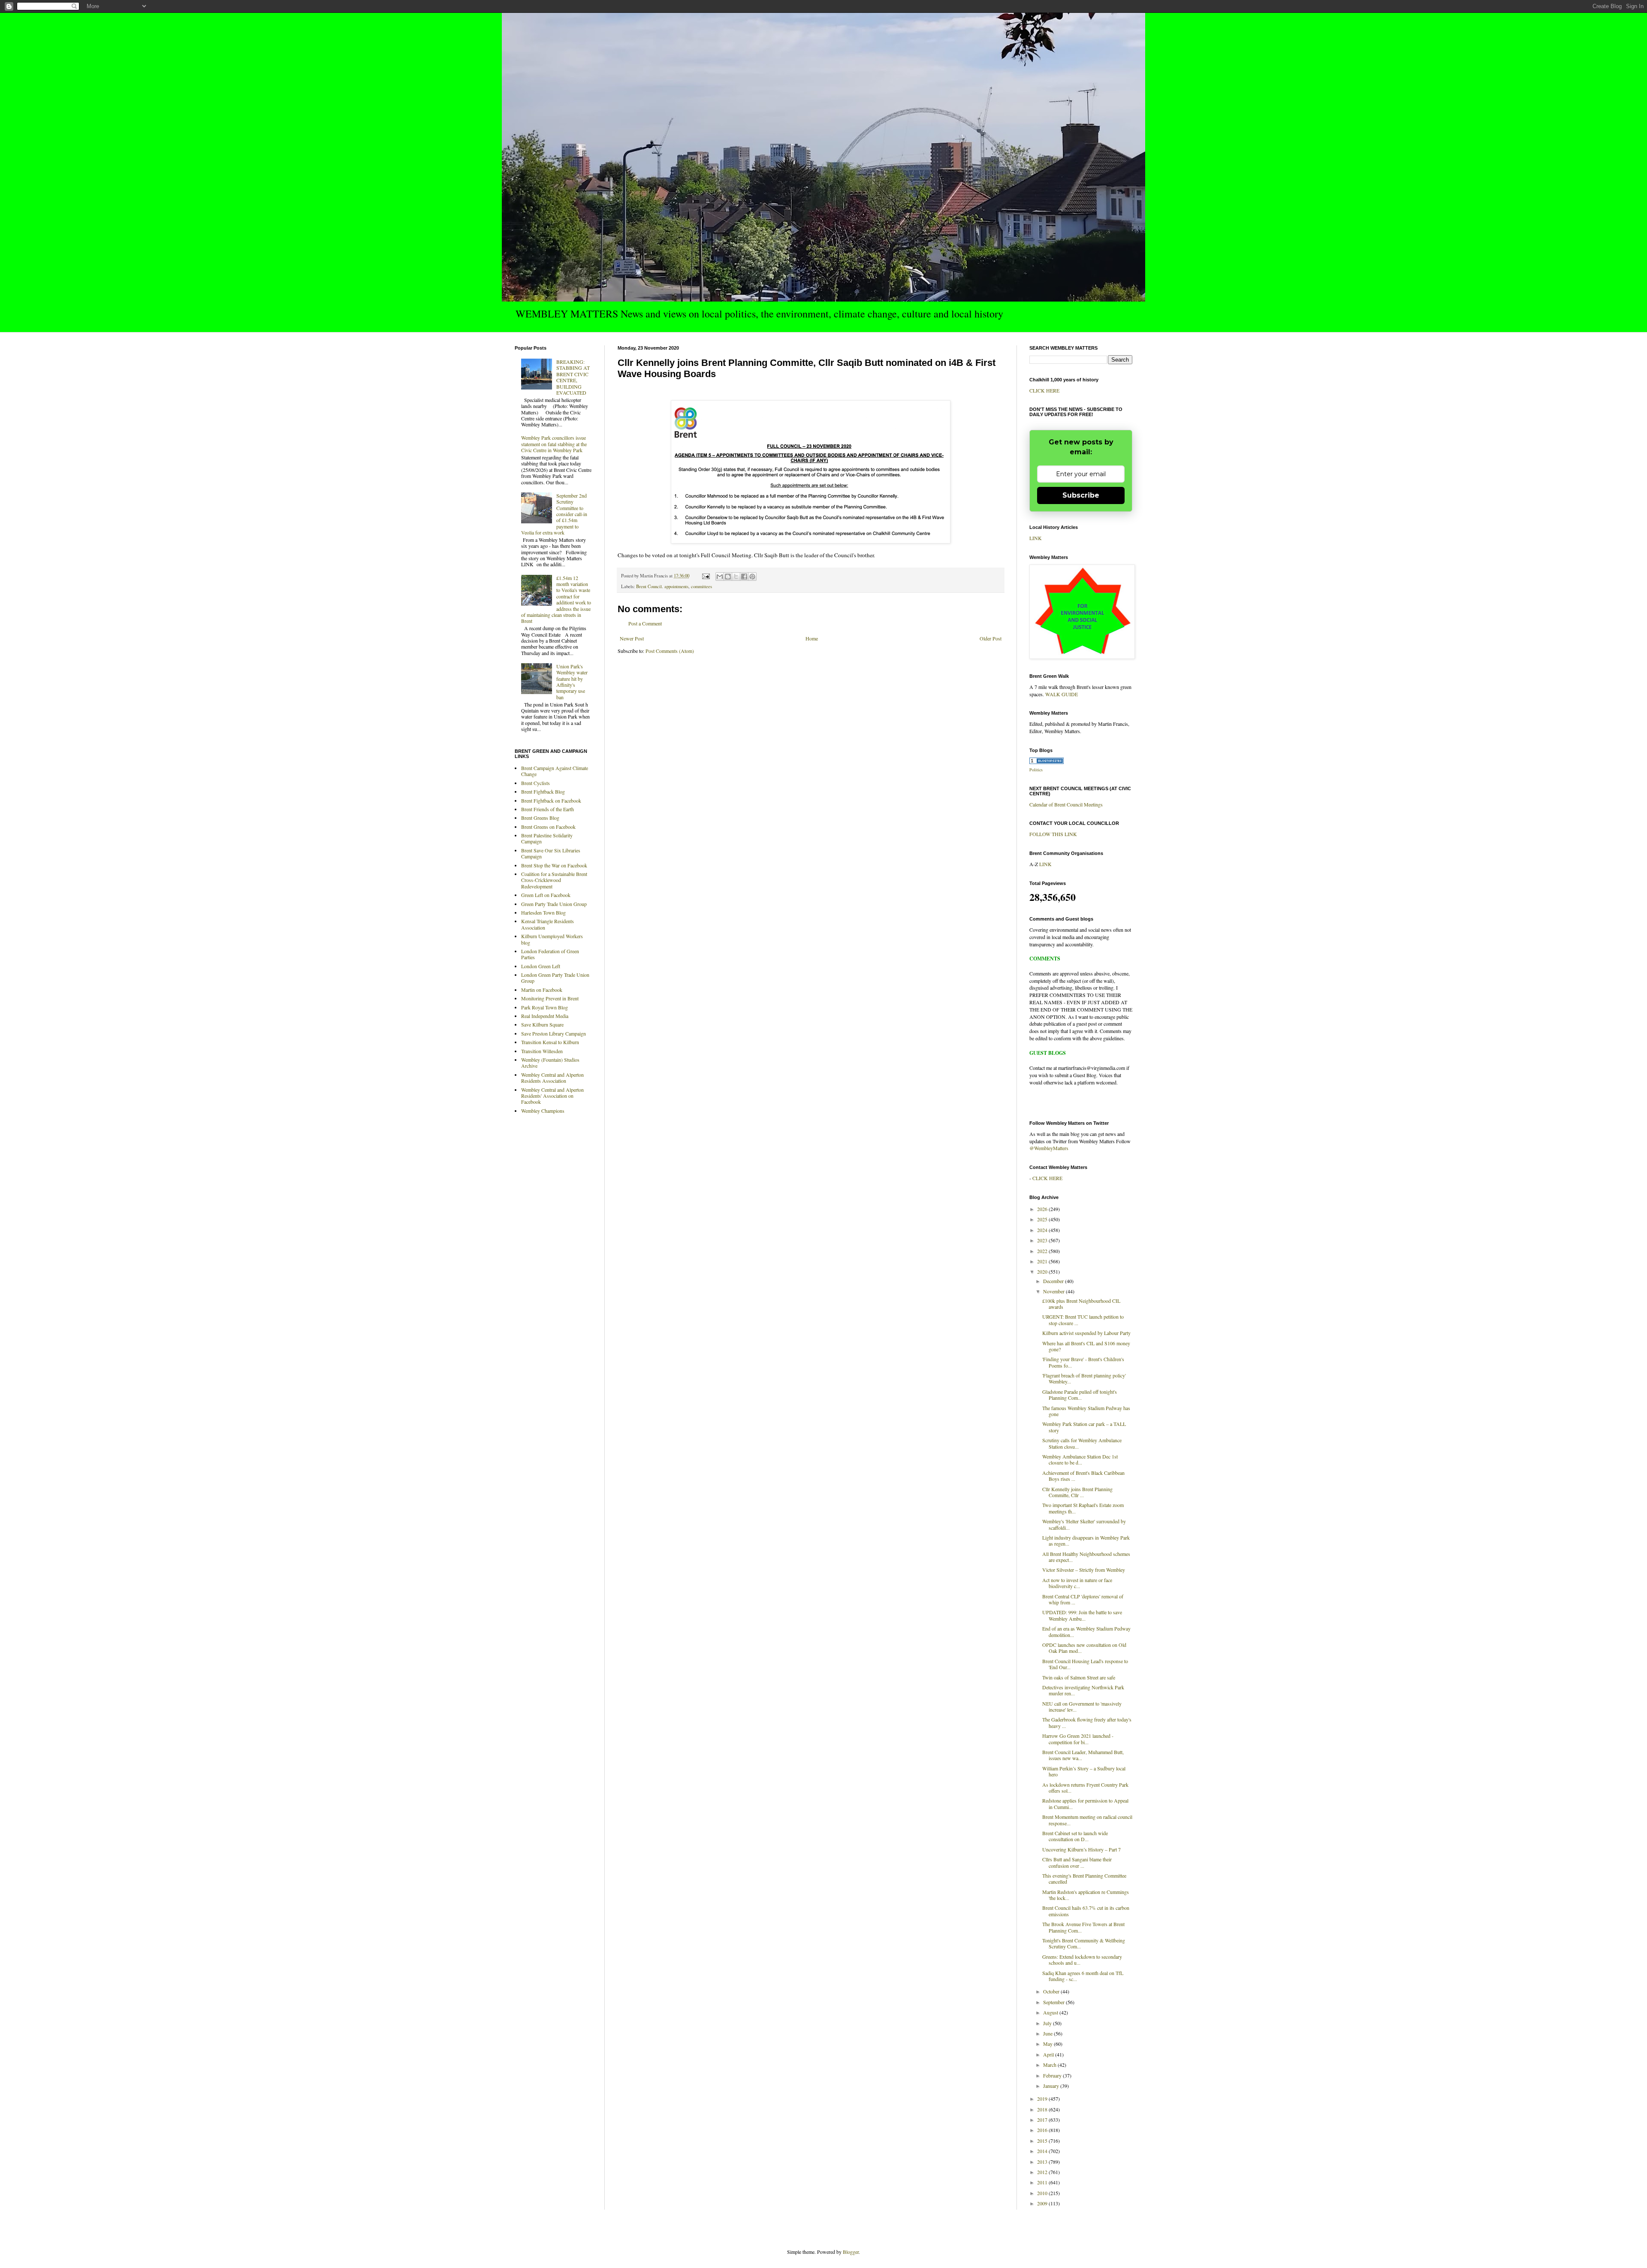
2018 (1043, 2109)
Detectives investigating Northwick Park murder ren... (1083, 1690)
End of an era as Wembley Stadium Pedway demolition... (1086, 1631)
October (1052, 1991)
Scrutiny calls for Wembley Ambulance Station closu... (1082, 1443)
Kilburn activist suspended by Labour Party (1086, 1333)
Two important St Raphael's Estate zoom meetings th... (1083, 1508)
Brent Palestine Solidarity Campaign (547, 838)
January (1052, 2086)
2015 (1043, 2141)
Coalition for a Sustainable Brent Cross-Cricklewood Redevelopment (554, 880)
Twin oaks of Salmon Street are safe (1079, 1677)
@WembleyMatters (1049, 1148)
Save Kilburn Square (542, 1024)
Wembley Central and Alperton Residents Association (552, 1078)
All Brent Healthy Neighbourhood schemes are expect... (1086, 1557)
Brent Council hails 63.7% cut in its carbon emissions (1086, 1911)
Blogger (851, 2252)
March (1050, 2065)
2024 (1043, 1230)
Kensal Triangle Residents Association (547, 924)
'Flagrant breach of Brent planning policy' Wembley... (1084, 1378)
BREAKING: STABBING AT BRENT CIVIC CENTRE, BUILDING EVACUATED (573, 377)
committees (701, 586)
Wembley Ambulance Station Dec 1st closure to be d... (1080, 1459)
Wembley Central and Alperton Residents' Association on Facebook (552, 1096)
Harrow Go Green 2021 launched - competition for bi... (1078, 1739)
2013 (1043, 2162)
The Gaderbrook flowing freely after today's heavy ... (1087, 1722)
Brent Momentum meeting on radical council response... (1087, 1820)
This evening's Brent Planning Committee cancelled (1084, 1878)
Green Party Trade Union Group (554, 904)
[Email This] (720, 577)
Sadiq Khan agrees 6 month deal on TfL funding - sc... (1083, 1976)
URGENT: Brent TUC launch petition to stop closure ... (1083, 1320)
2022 (1043, 1251)
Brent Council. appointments (662, 586)
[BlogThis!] (728, 577)
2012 (1043, 2172)
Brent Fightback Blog (543, 791)
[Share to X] (736, 577)
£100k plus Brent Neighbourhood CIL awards (1081, 1304)
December (1054, 1281)
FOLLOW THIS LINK (1053, 834)
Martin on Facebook (542, 990)
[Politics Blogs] (1047, 762)
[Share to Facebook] (744, 577)
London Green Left (541, 966)
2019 (1043, 2099)
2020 (1043, 1271)
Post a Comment (645, 623)
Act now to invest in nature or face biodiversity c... (1077, 1583)
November (1054, 1291)
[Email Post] (706, 576)
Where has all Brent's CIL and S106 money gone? (1086, 1346)
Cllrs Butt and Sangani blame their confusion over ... (1077, 1862)
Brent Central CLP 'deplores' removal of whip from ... (1083, 1599)
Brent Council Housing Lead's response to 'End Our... (1085, 1664)
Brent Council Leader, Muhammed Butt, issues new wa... (1083, 1755)
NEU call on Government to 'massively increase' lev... (1082, 1706)
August (1051, 2012)
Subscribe (1081, 495)
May (1048, 2044)
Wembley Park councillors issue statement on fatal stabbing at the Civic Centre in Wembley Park (554, 444)
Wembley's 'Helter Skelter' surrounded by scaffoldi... (1084, 1524)
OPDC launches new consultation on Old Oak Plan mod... (1084, 1648)
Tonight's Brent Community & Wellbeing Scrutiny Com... (1084, 1943)
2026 (1043, 1209)
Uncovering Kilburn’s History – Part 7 (1081, 1849)
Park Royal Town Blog (544, 1007)
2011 (1043, 2182)
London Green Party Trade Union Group (555, 978)
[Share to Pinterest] (752, 577)
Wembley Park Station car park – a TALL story (1084, 1427)
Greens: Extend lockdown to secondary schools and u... (1082, 1960)
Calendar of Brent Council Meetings (1066, 804)
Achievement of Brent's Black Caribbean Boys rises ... (1083, 1476)
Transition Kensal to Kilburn (550, 1042)
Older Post (991, 638)
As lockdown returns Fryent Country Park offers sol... (1085, 1788)
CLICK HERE (1044, 390)
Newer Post (632, 638)
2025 (1043, 1219)
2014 (1043, 2151)
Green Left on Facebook (546, 895)
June (1048, 2033)
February (1053, 2075)
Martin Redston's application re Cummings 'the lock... (1086, 1895)
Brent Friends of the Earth (547, 809)
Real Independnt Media (545, 1016)
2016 (1043, 2130)
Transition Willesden (542, 1051)
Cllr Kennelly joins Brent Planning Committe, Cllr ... (1077, 1492)
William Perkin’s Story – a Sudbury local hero (1084, 1771)
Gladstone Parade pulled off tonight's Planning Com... (1080, 1395)
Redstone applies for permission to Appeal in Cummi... (1085, 1803)
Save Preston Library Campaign (554, 1033)
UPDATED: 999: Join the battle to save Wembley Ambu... (1082, 1615)
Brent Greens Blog (540, 818)
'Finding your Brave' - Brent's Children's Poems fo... (1083, 1362)
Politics (1036, 770)
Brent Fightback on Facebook (551, 800)
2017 (1043, 2120)
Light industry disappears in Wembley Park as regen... (1086, 1540)
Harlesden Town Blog (543, 912)
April (1049, 2054)
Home (812, 638)
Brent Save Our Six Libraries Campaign (551, 853)
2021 (1043, 1261)
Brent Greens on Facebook (548, 827)
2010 (1043, 2193)
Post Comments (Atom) (670, 651)
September (1054, 2002)
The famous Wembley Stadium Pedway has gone (1086, 1411)
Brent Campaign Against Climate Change (555, 771)
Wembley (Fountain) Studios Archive (550, 1063)
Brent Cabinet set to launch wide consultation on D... (1075, 1836)
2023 (1043, 1240)
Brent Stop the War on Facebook (554, 865)
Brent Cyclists (535, 783)
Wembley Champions (543, 1111)
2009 (1043, 2203)
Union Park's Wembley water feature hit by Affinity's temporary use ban (572, 682)
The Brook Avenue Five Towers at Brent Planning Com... (1083, 1927)
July (1048, 2023)
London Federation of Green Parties (550, 954)
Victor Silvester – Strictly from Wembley (1084, 1570)
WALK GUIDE (1062, 694)
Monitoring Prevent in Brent (550, 998)
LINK (1036, 538)
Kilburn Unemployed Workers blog (552, 939)
